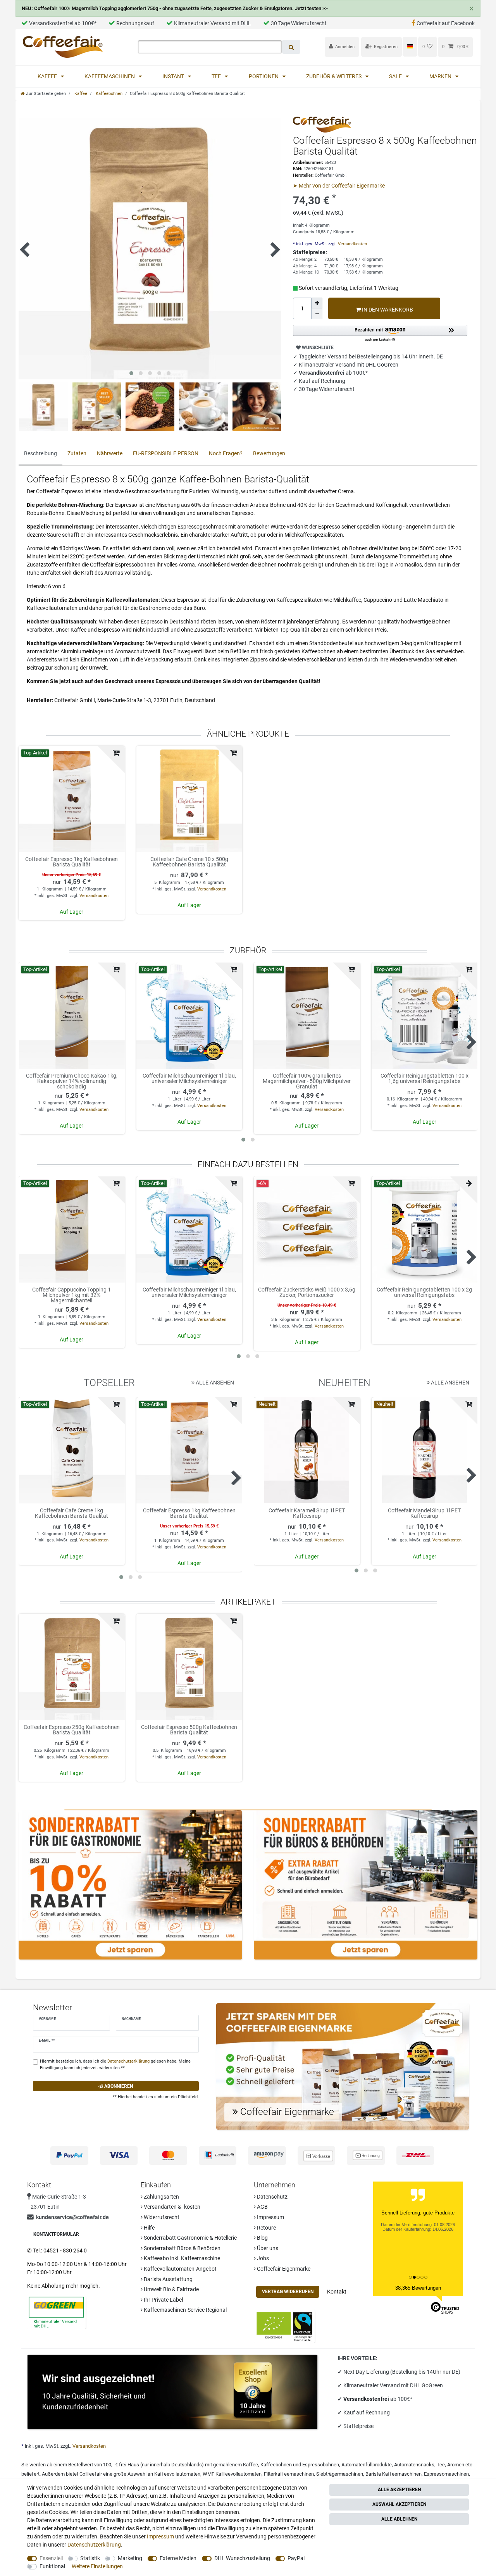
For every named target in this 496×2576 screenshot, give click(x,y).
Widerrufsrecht (161, 2217)
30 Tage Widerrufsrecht (299, 23)
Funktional (52, 2566)
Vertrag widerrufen (288, 2292)
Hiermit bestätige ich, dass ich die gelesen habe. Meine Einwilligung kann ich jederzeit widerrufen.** (115, 2065)
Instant (174, 76)
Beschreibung (40, 453)
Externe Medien (178, 2558)
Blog (262, 2238)
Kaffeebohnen (108, 94)
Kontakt (337, 2292)
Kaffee (48, 76)
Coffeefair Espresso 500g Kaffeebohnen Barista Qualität (189, 1730)
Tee (217, 76)
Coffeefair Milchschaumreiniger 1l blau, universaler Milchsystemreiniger (189, 1079)
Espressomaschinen (446, 2474)
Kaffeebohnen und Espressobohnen (300, 2465)
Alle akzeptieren (399, 2490)
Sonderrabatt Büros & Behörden (182, 2248)
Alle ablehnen (399, 2519)
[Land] (410, 46)
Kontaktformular (56, 2234)
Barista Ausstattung (168, 2279)
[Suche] (291, 47)
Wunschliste (317, 348)
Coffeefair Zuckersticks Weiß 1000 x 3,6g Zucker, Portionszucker (307, 1292)
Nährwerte (110, 453)
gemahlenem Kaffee (236, 2465)
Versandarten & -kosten (171, 2207)
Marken (441, 76)
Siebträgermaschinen (340, 2474)
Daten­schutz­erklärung (94, 2545)
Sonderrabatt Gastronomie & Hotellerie (190, 2238)
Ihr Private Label (163, 2300)
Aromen (456, 2465)
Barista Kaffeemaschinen (394, 2474)
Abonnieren (118, 2086)
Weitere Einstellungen (97, 2566)
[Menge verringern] (317, 314)
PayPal (296, 2558)
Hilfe (149, 2228)
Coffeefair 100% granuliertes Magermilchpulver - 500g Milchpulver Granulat (307, 1081)
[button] (380, 333)
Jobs (262, 2258)
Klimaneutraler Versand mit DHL (213, 23)
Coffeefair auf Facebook (446, 23)
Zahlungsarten (161, 2197)
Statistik (90, 2558)
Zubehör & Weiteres (334, 76)
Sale (396, 76)
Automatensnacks (414, 2465)
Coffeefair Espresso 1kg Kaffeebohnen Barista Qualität (71, 862)
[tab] (40, 454)
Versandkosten (352, 244)
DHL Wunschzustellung (242, 2558)
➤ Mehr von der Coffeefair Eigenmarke (339, 186)
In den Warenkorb (387, 310)
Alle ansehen (214, 1383)
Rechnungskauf (135, 23)
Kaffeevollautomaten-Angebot (180, 2269)
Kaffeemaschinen (110, 76)
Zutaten (77, 453)
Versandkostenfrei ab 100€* (63, 23)
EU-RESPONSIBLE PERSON (166, 453)
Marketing (130, 2558)
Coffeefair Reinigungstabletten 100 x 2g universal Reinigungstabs (424, 1292)
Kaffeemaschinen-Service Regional (185, 2310)
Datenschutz (272, 2197)
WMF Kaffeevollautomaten (232, 2474)
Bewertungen (269, 453)
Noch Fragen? (226, 453)
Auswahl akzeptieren (399, 2504)
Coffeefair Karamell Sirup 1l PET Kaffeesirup (307, 1513)
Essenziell (51, 2558)
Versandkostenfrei (367, 2399)
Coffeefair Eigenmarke (283, 2269)
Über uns (267, 2248)
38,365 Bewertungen (418, 2288)
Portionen (264, 76)
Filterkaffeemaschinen (289, 2474)
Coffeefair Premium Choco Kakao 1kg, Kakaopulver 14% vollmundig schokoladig (72, 1081)
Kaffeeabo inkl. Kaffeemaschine (181, 2258)
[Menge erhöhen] (317, 303)
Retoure (266, 2228)
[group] (72, 799)
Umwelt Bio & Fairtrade (171, 2289)
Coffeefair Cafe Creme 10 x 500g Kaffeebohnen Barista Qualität (189, 862)
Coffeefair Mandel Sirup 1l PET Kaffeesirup (424, 1513)
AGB (262, 2207)
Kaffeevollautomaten (177, 2474)
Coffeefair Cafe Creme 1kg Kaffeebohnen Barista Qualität (71, 1513)
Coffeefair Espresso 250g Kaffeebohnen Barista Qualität (72, 1730)
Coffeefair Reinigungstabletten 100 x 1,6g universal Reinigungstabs (425, 1079)
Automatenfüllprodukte (367, 2465)
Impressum (270, 2217)
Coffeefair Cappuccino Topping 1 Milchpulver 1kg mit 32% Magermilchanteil (71, 1295)
